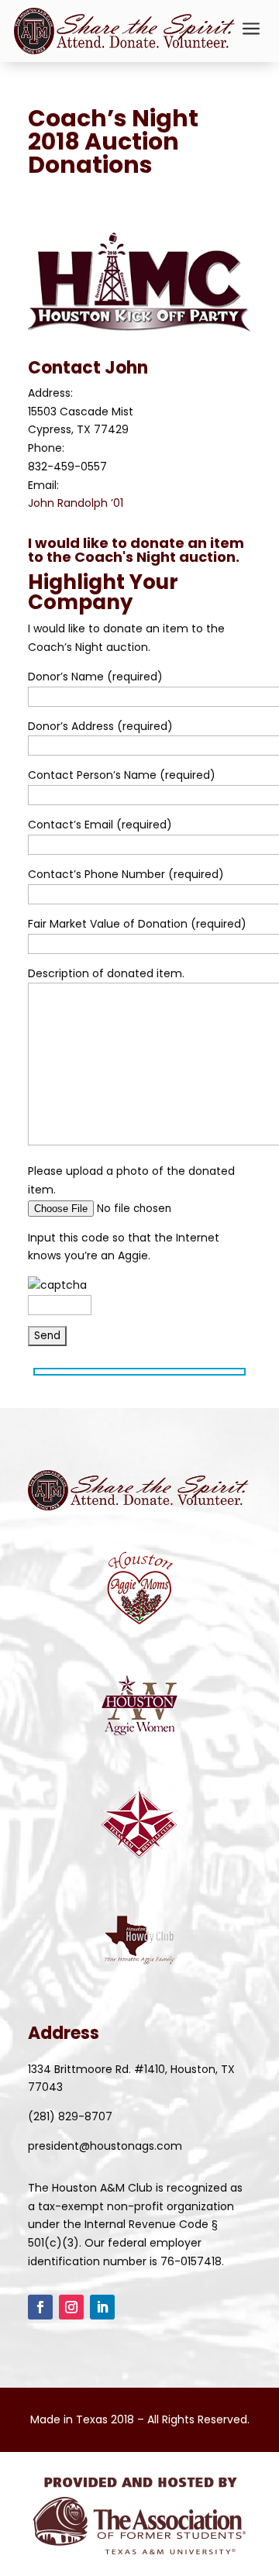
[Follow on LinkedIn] (102, 2307)
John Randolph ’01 (76, 503)
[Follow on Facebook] (40, 2307)
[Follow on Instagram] (71, 2307)
